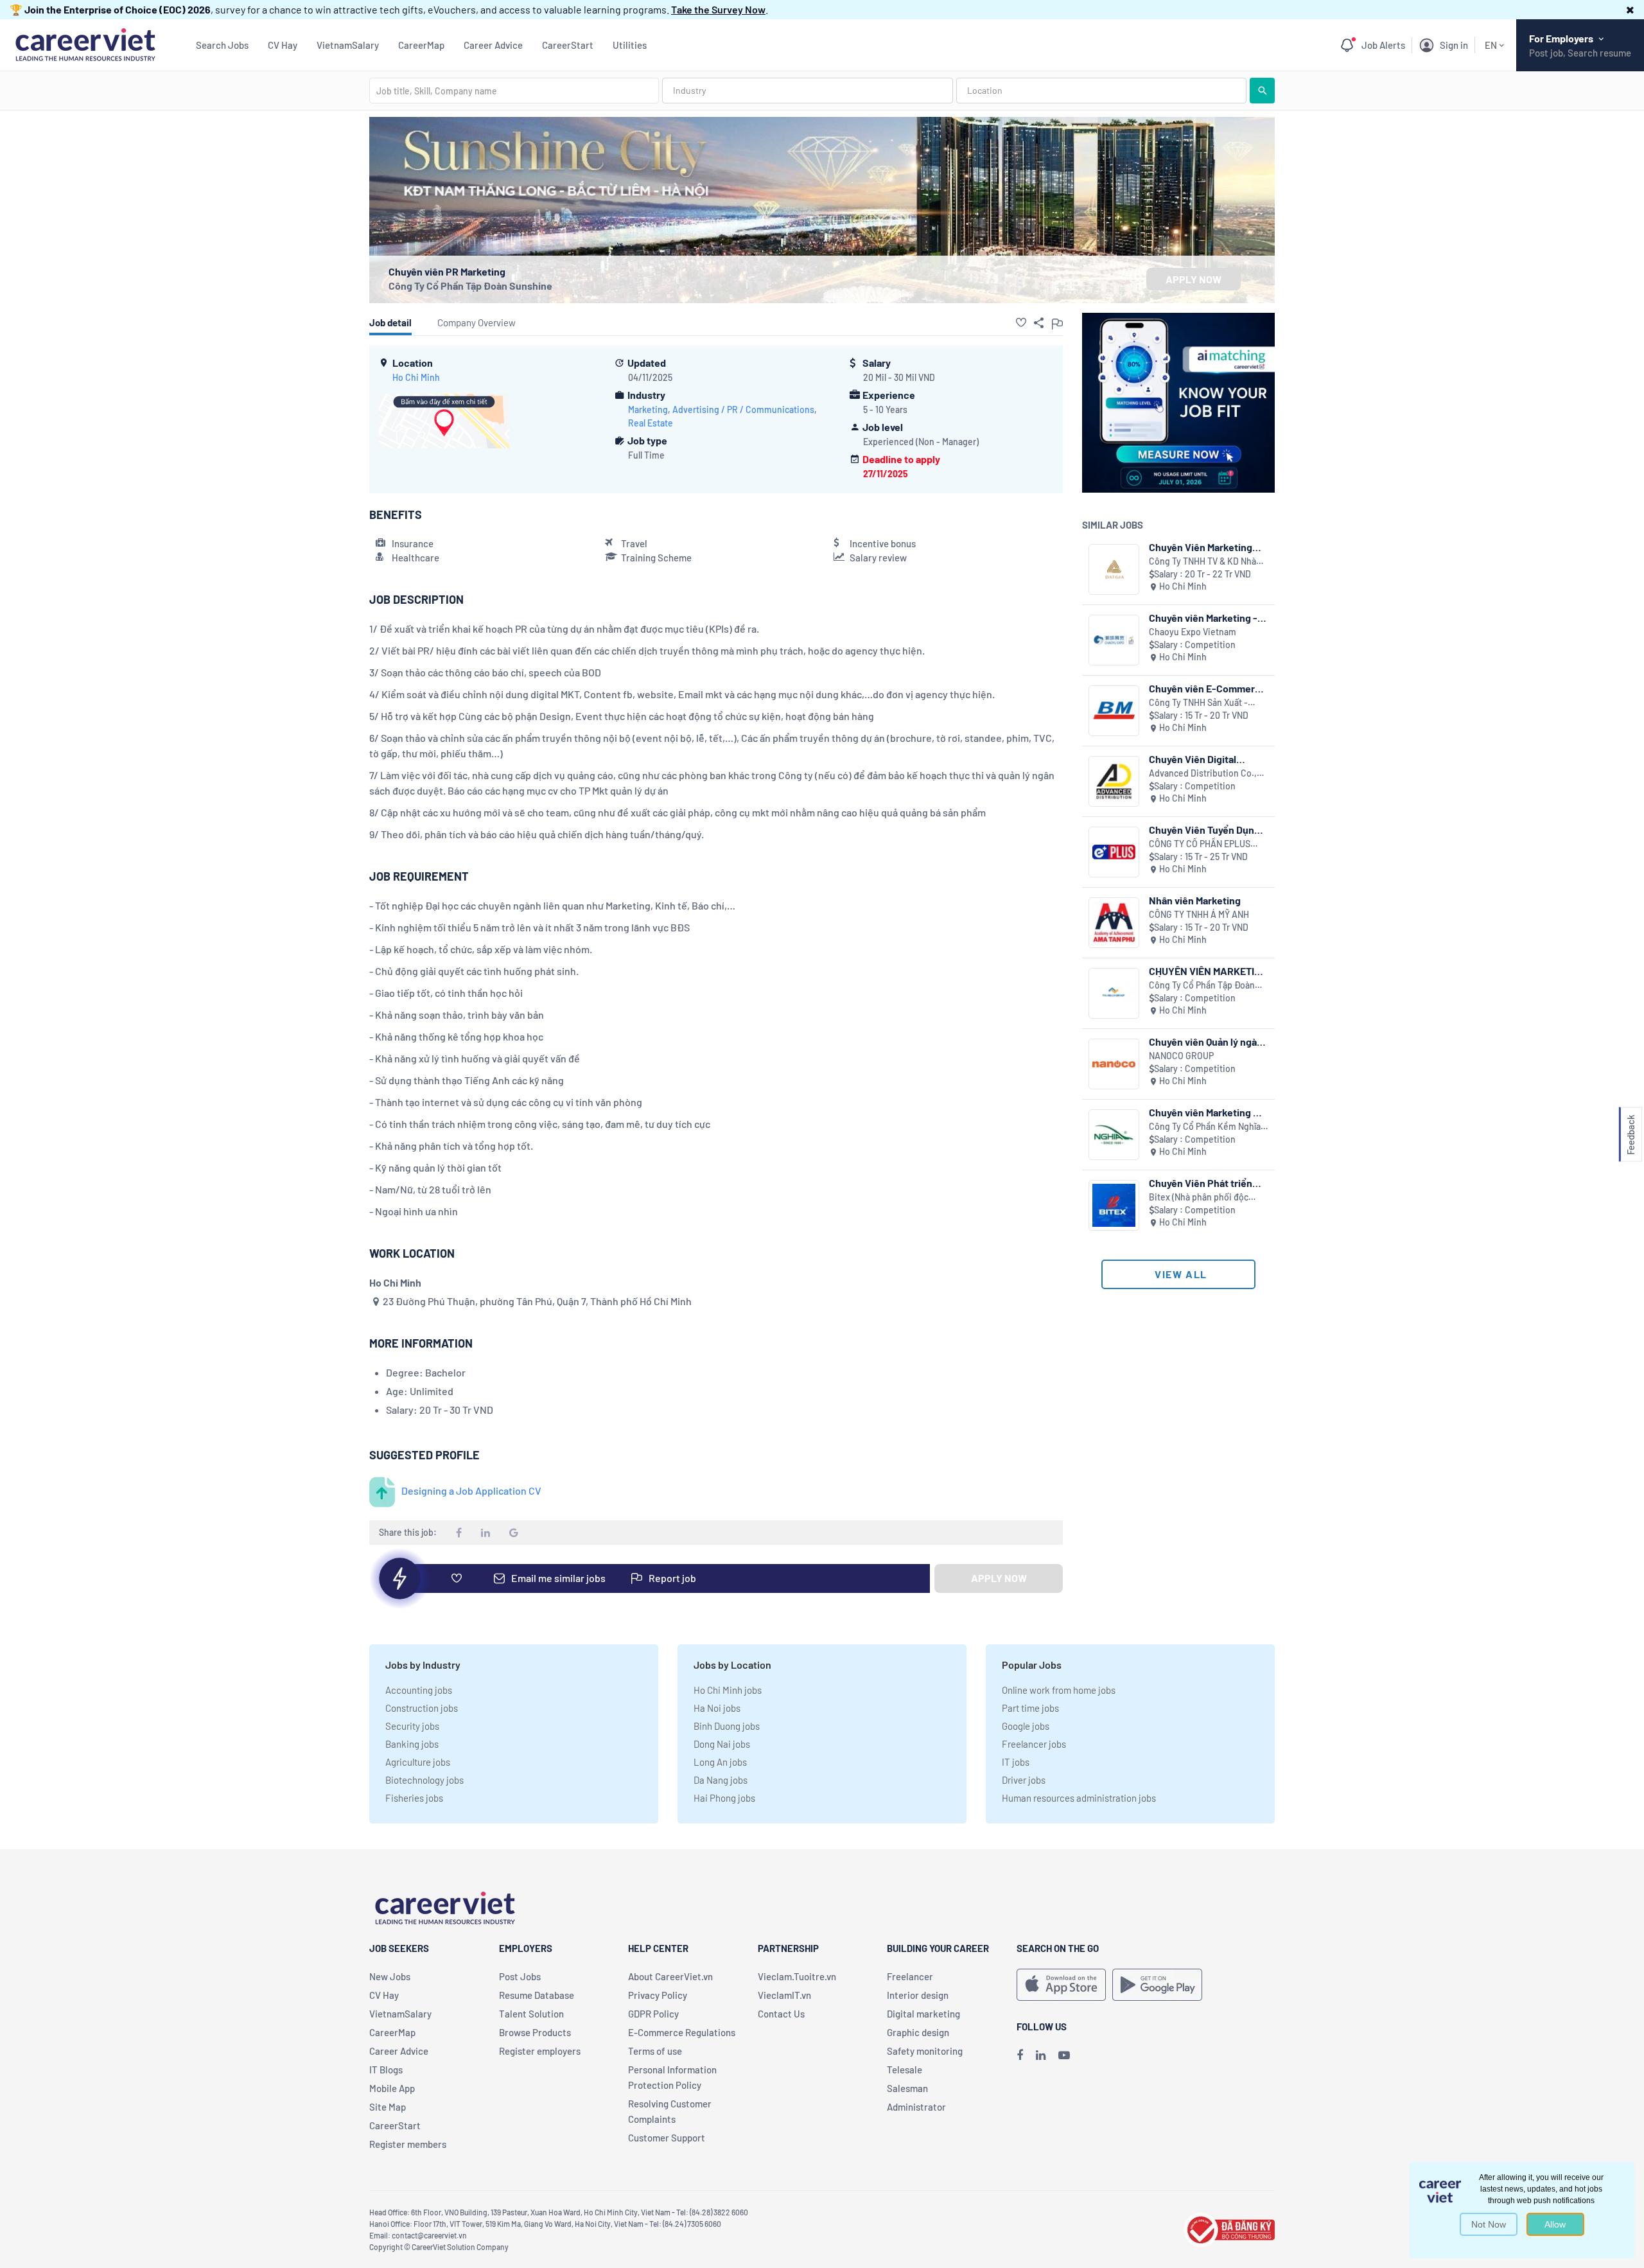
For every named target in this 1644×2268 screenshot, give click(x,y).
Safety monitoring (925, 2051)
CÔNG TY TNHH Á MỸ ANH (1199, 914)
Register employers (540, 2051)
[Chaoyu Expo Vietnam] (1114, 640)
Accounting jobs (419, 1690)
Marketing (648, 409)
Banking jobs (412, 1744)
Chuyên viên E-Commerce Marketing (1208, 688)
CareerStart (568, 45)
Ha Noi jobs (717, 1708)
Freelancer (910, 1976)
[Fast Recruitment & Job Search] (85, 43)
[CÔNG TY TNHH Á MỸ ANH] (1114, 923)
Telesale (905, 2070)
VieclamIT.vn (784, 1995)
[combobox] (514, 91)
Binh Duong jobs (727, 1726)
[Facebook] (1020, 2055)
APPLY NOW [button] (1194, 279)
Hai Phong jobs (724, 1798)
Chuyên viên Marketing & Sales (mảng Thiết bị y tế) (1206, 1112)
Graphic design (918, 2032)
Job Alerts (1383, 45)
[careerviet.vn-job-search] (1061, 1985)
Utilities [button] (630, 45)
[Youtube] (1064, 2055)
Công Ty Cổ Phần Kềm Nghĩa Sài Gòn (1205, 1127)
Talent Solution (531, 2014)
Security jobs (412, 1726)
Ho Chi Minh (416, 377)
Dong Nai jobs (722, 1744)
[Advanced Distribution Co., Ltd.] (1114, 781)
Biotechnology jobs (424, 1780)
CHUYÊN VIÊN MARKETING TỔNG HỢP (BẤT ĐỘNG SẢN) (1208, 971)
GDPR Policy (653, 2014)
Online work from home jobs (1059, 1690)
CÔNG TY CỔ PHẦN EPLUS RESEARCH (1200, 844)
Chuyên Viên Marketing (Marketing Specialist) (1201, 547)
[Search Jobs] (1262, 91)
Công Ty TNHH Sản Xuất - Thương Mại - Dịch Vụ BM (1198, 703)
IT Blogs (386, 2070)
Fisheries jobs (414, 1798)
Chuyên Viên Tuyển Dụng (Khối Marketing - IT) (1204, 830)
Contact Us (781, 2014)
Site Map (388, 2107)
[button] (1630, 9)
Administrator (916, 2107)
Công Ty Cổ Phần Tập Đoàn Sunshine (470, 286)
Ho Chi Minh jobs (728, 1690)
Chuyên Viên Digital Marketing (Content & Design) (1197, 759)
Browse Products (535, 2032)
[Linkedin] (1041, 2055)
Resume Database (537, 1995)
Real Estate (651, 423)
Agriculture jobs (418, 1762)
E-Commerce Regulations (682, 2032)
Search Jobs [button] (222, 45)
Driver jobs (1024, 1780)
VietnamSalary (348, 45)
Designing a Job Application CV (471, 1490)
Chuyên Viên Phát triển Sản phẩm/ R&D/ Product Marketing (1207, 1183)
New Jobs (390, 1976)
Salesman (907, 2088)
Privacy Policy (658, 1995)
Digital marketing (923, 2014)
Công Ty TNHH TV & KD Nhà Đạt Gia (1202, 562)
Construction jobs (422, 1708)
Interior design (918, 1995)
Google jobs (1026, 1726)
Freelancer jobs (1034, 1744)
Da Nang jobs (721, 1780)
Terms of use (655, 2051)
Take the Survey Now (718, 9)
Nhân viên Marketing (1195, 900)
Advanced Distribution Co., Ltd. (1203, 774)
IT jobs (1016, 1762)
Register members (408, 2144)
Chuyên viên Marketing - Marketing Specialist (1203, 618)
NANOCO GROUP (1181, 1056)
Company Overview (477, 322)
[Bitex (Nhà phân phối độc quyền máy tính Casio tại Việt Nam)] (1114, 1205)
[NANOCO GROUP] (1114, 1064)
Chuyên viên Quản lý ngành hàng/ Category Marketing (1209, 1042)
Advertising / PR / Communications (743, 409)
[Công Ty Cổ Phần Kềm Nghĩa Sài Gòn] (1114, 1135)
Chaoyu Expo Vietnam (1193, 632)
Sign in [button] (1454, 45)
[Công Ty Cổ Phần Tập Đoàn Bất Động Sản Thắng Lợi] (1114, 993)
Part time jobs (1030, 1708)
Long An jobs (720, 1762)
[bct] (1229, 2228)
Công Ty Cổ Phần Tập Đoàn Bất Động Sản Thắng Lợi (1202, 986)
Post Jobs (520, 1976)
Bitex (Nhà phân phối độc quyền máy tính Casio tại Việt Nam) (1207, 1198)
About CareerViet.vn (670, 1976)
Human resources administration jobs (1079, 1798)
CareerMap (421, 45)
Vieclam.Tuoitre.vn (797, 1976)
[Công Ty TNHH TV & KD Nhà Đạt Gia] (1114, 569)
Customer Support (667, 2138)
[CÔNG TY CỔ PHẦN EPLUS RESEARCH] (1114, 852)
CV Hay (283, 45)
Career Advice (493, 45)
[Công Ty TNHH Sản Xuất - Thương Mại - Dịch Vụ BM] (1114, 711)
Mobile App (392, 2088)
